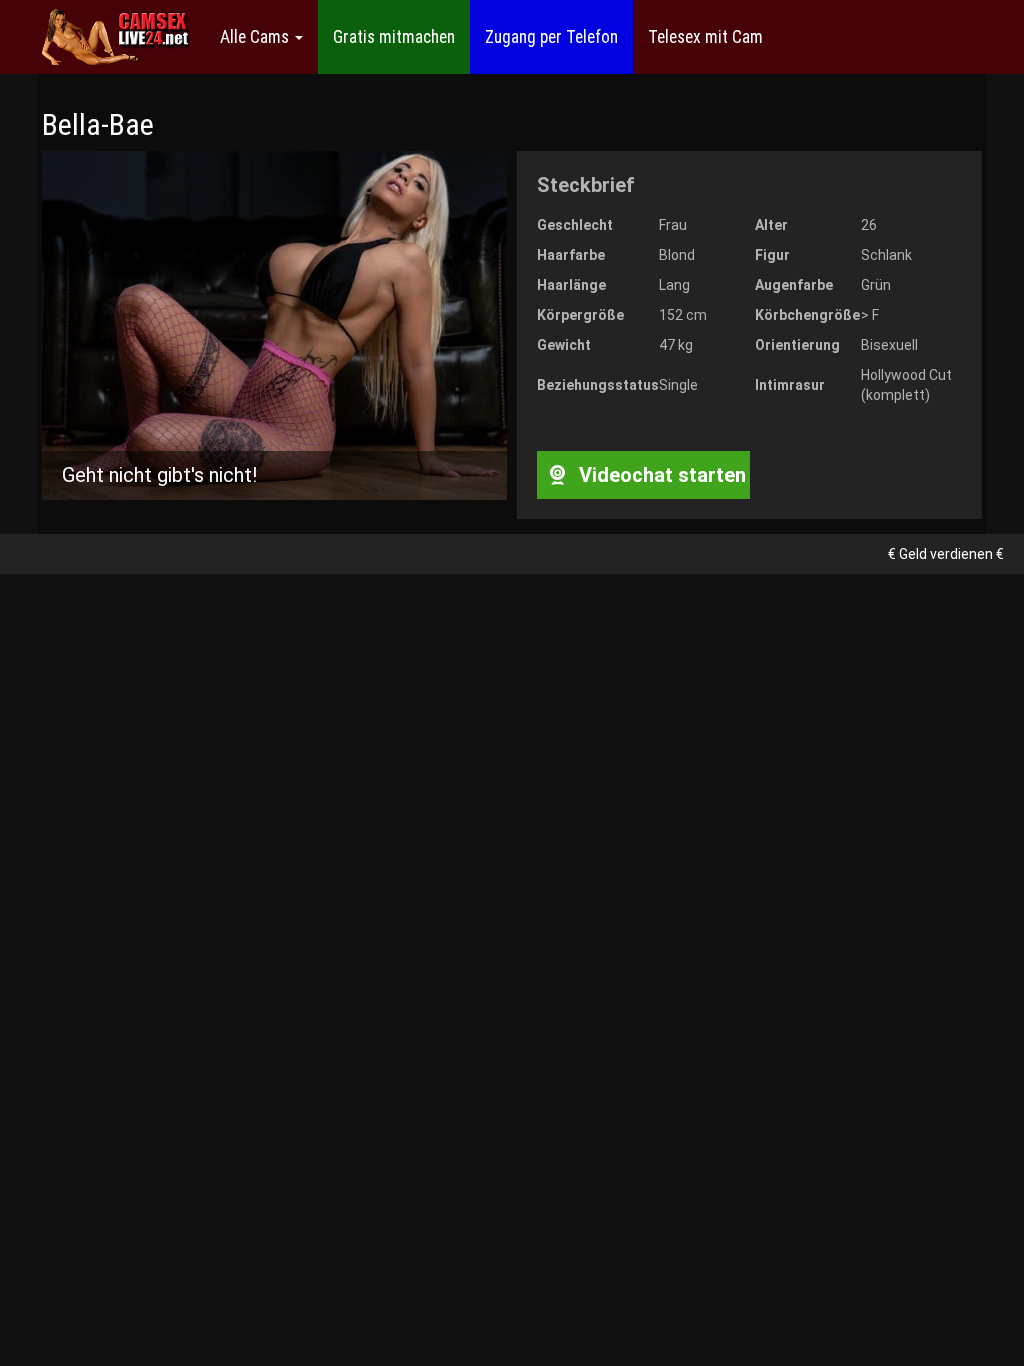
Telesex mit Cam (705, 37)
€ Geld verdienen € (946, 554)
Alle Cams (256, 37)
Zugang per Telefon (551, 37)
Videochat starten (660, 475)
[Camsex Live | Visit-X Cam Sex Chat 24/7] (116, 37)
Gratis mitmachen (394, 37)
